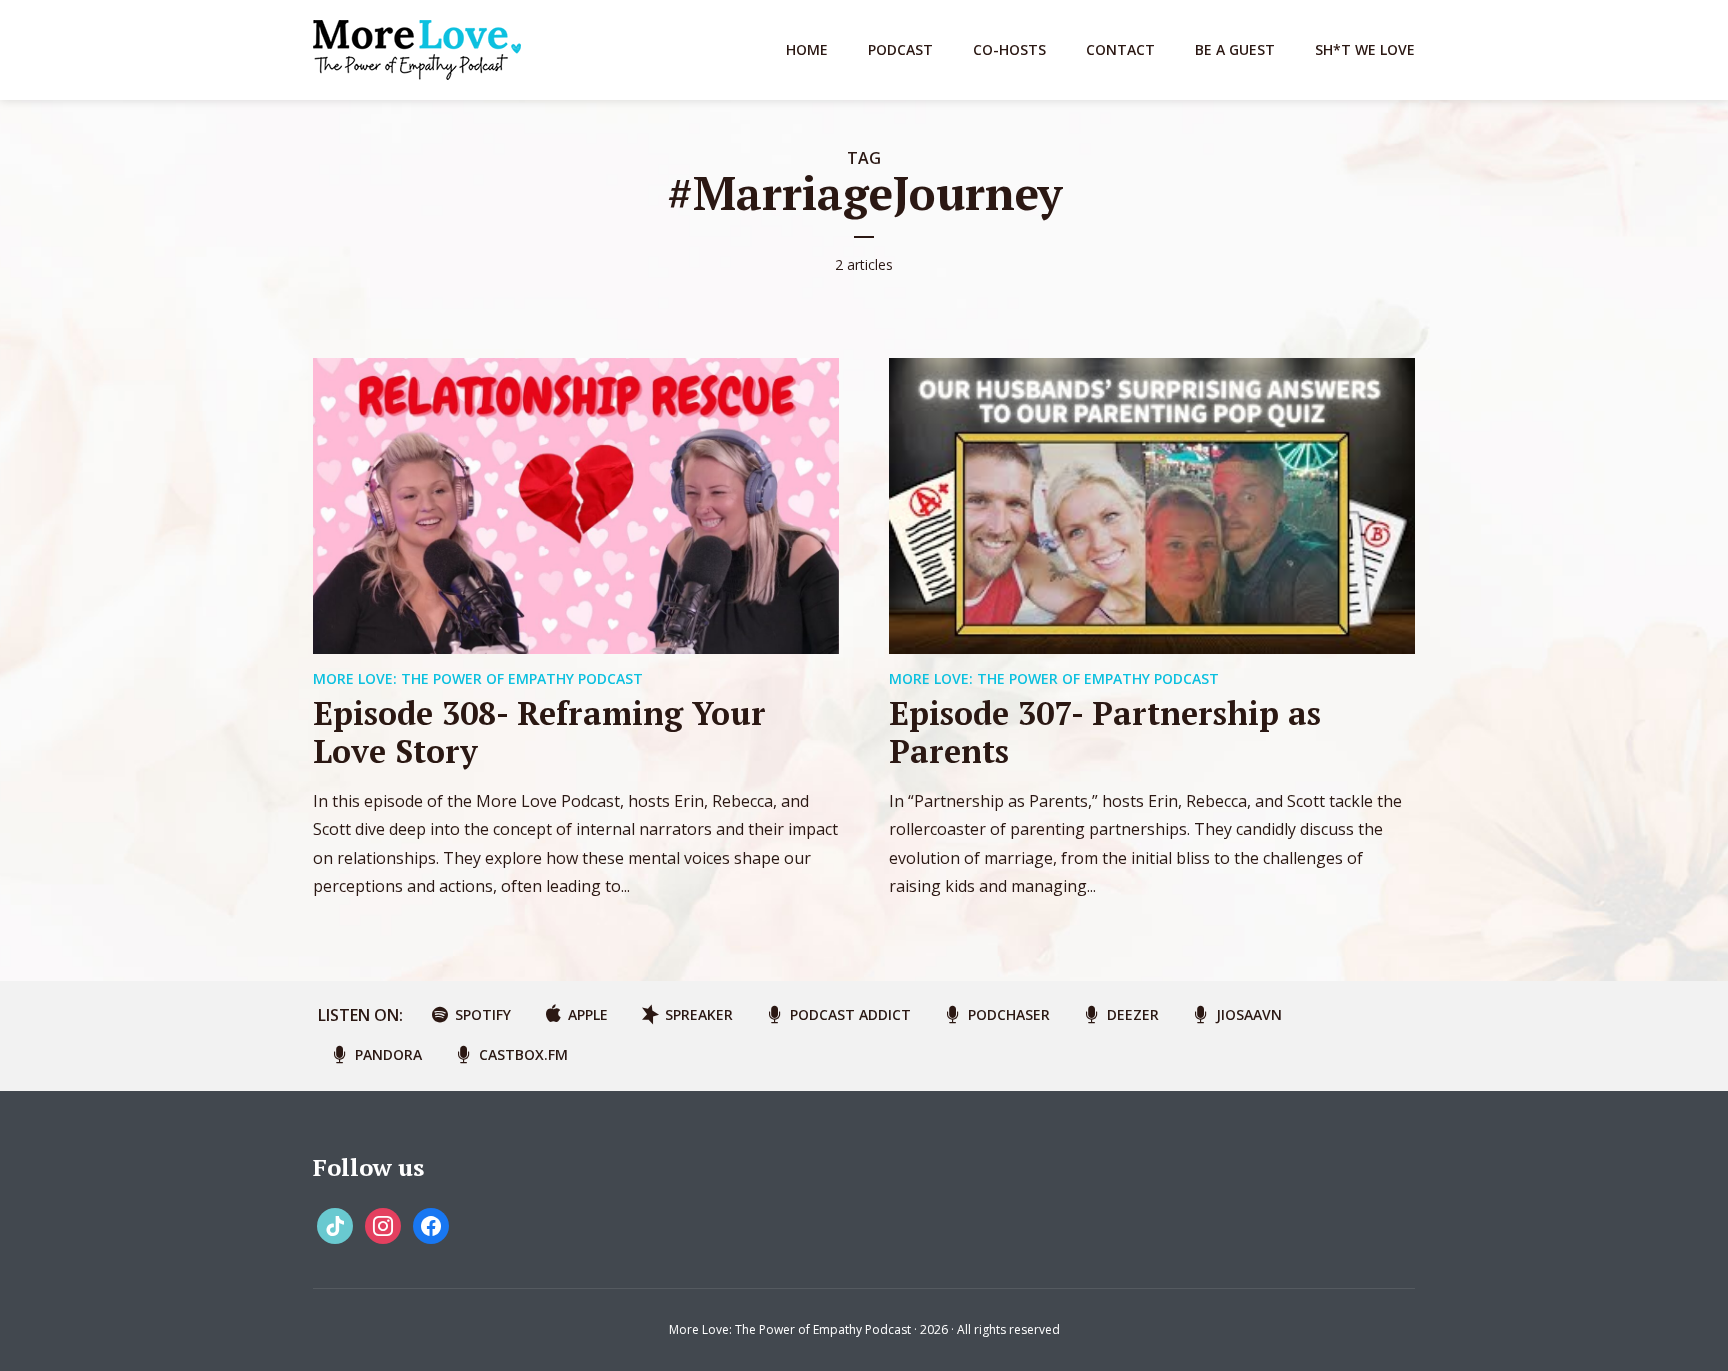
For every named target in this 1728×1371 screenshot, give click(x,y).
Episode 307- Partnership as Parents (1105, 732)
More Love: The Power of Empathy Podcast (478, 678)
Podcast (900, 49)
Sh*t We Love (1365, 49)
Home (807, 49)
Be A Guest (1235, 49)
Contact (1120, 49)
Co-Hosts (1009, 49)
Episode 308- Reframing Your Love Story (539, 732)
